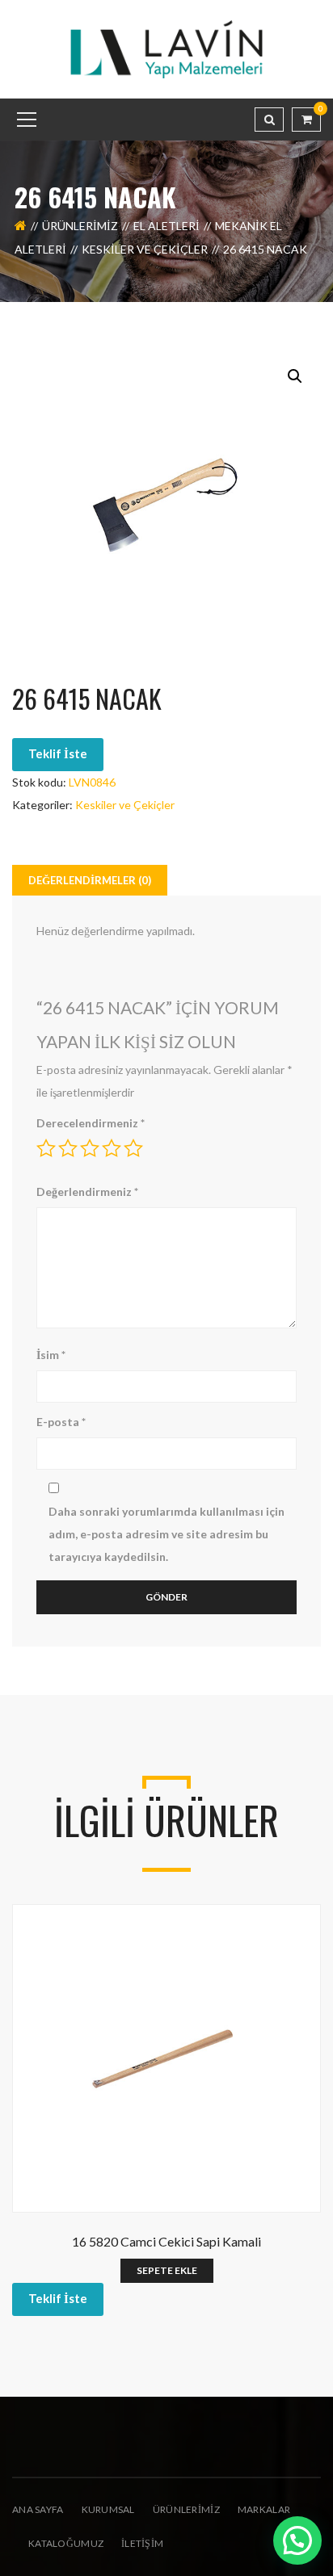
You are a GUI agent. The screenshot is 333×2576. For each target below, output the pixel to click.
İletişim (142, 2543)
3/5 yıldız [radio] (90, 1148)
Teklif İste (58, 753)
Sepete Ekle (167, 2270)
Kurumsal (108, 2509)
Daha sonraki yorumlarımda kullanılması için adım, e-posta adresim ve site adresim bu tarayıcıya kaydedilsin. (166, 1534)
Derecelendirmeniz (91, 1123)
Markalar (264, 2509)
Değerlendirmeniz (87, 1192)
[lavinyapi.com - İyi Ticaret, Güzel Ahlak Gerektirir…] (166, 48)
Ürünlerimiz (80, 226)
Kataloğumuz (66, 2543)
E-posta (61, 1422)
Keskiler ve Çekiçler (145, 249)
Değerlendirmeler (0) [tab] (90, 880)
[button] (295, 376)
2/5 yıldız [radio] (68, 1148)
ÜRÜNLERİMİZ (186, 2509)
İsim (51, 1355)
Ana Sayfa (38, 2509)
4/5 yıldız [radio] (112, 1148)
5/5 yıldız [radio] (133, 1148)
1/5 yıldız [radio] (46, 1148)
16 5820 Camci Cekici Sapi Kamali (166, 2241)
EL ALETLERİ (166, 226)
